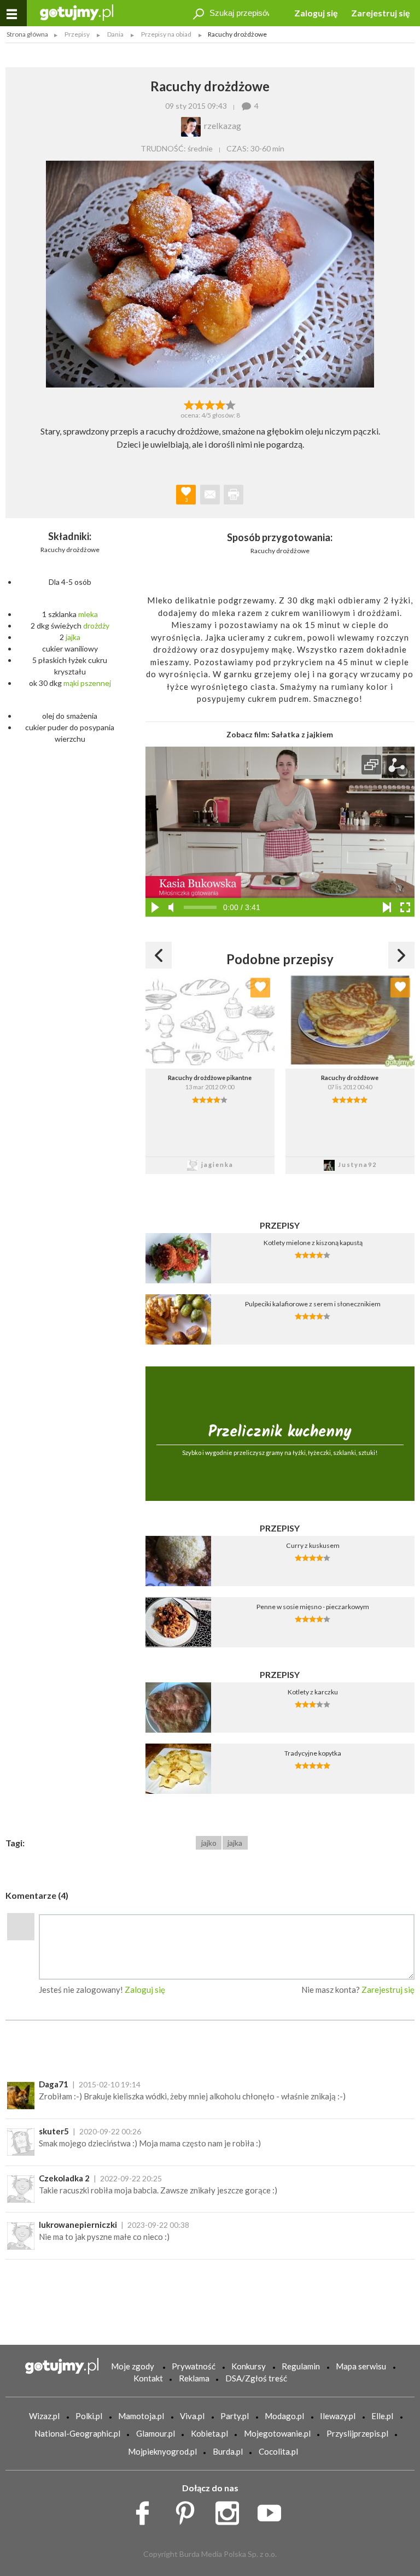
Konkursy (249, 2366)
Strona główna (27, 34)
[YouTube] (273, 2510)
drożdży (96, 626)
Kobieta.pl (209, 2433)
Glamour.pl (156, 2433)
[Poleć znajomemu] (210, 495)
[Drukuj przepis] (234, 495)
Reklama (194, 2378)
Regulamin (301, 2366)
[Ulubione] (260, 988)
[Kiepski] (189, 404)
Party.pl (235, 2416)
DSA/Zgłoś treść (256, 2378)
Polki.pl (89, 2416)
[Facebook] (146, 2510)
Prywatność (194, 2366)
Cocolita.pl (278, 2451)
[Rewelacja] (231, 404)
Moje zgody (133, 2366)
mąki (71, 683)
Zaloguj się (316, 13)
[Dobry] (210, 404)
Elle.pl (382, 2416)
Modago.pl (284, 2416)
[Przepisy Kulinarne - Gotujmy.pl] (77, 12)
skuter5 (54, 2131)
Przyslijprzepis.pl (357, 2433)
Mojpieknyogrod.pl (162, 2451)
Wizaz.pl (44, 2416)
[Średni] (199, 404)
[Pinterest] (189, 2510)
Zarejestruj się (381, 13)
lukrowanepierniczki (78, 2225)
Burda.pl (228, 2451)
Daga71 (54, 2084)
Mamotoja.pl (141, 2416)
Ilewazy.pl (338, 2416)
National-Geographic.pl (77, 2433)
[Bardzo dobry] (221, 404)
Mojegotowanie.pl (277, 2433)
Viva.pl (192, 2416)
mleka (88, 614)
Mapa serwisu (361, 2366)
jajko (209, 1843)
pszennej (96, 683)
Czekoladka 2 (64, 2178)
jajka (73, 637)
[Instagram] (231, 2510)
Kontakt (148, 2378)
